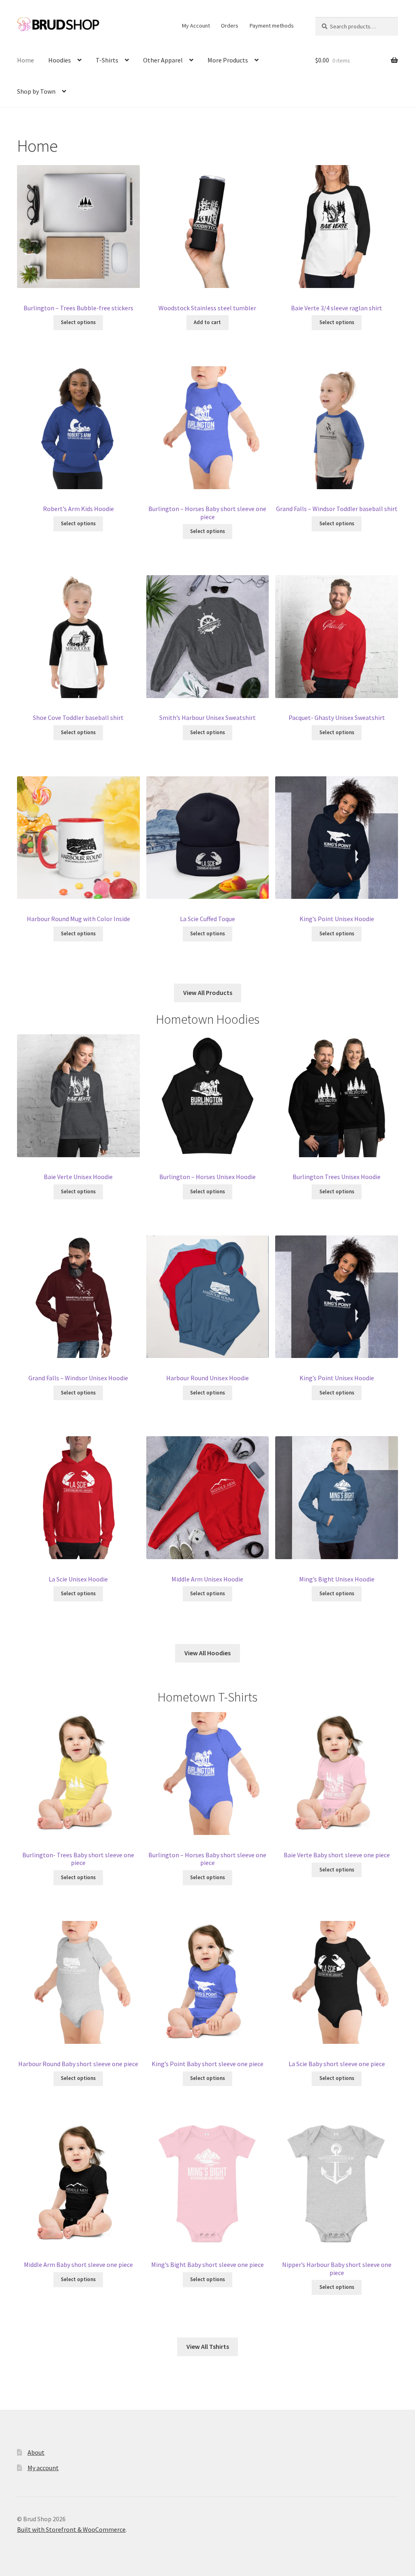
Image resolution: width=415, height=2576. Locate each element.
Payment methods (272, 26)
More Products (228, 60)
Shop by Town (36, 91)
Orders (230, 26)
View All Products (208, 993)
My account (43, 2468)
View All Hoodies (207, 1653)
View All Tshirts (208, 2346)
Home (26, 60)
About (36, 2452)
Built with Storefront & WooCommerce (71, 2529)
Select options (78, 322)
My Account (196, 26)
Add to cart (207, 322)
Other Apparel (163, 60)
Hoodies (60, 60)
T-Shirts (107, 60)
